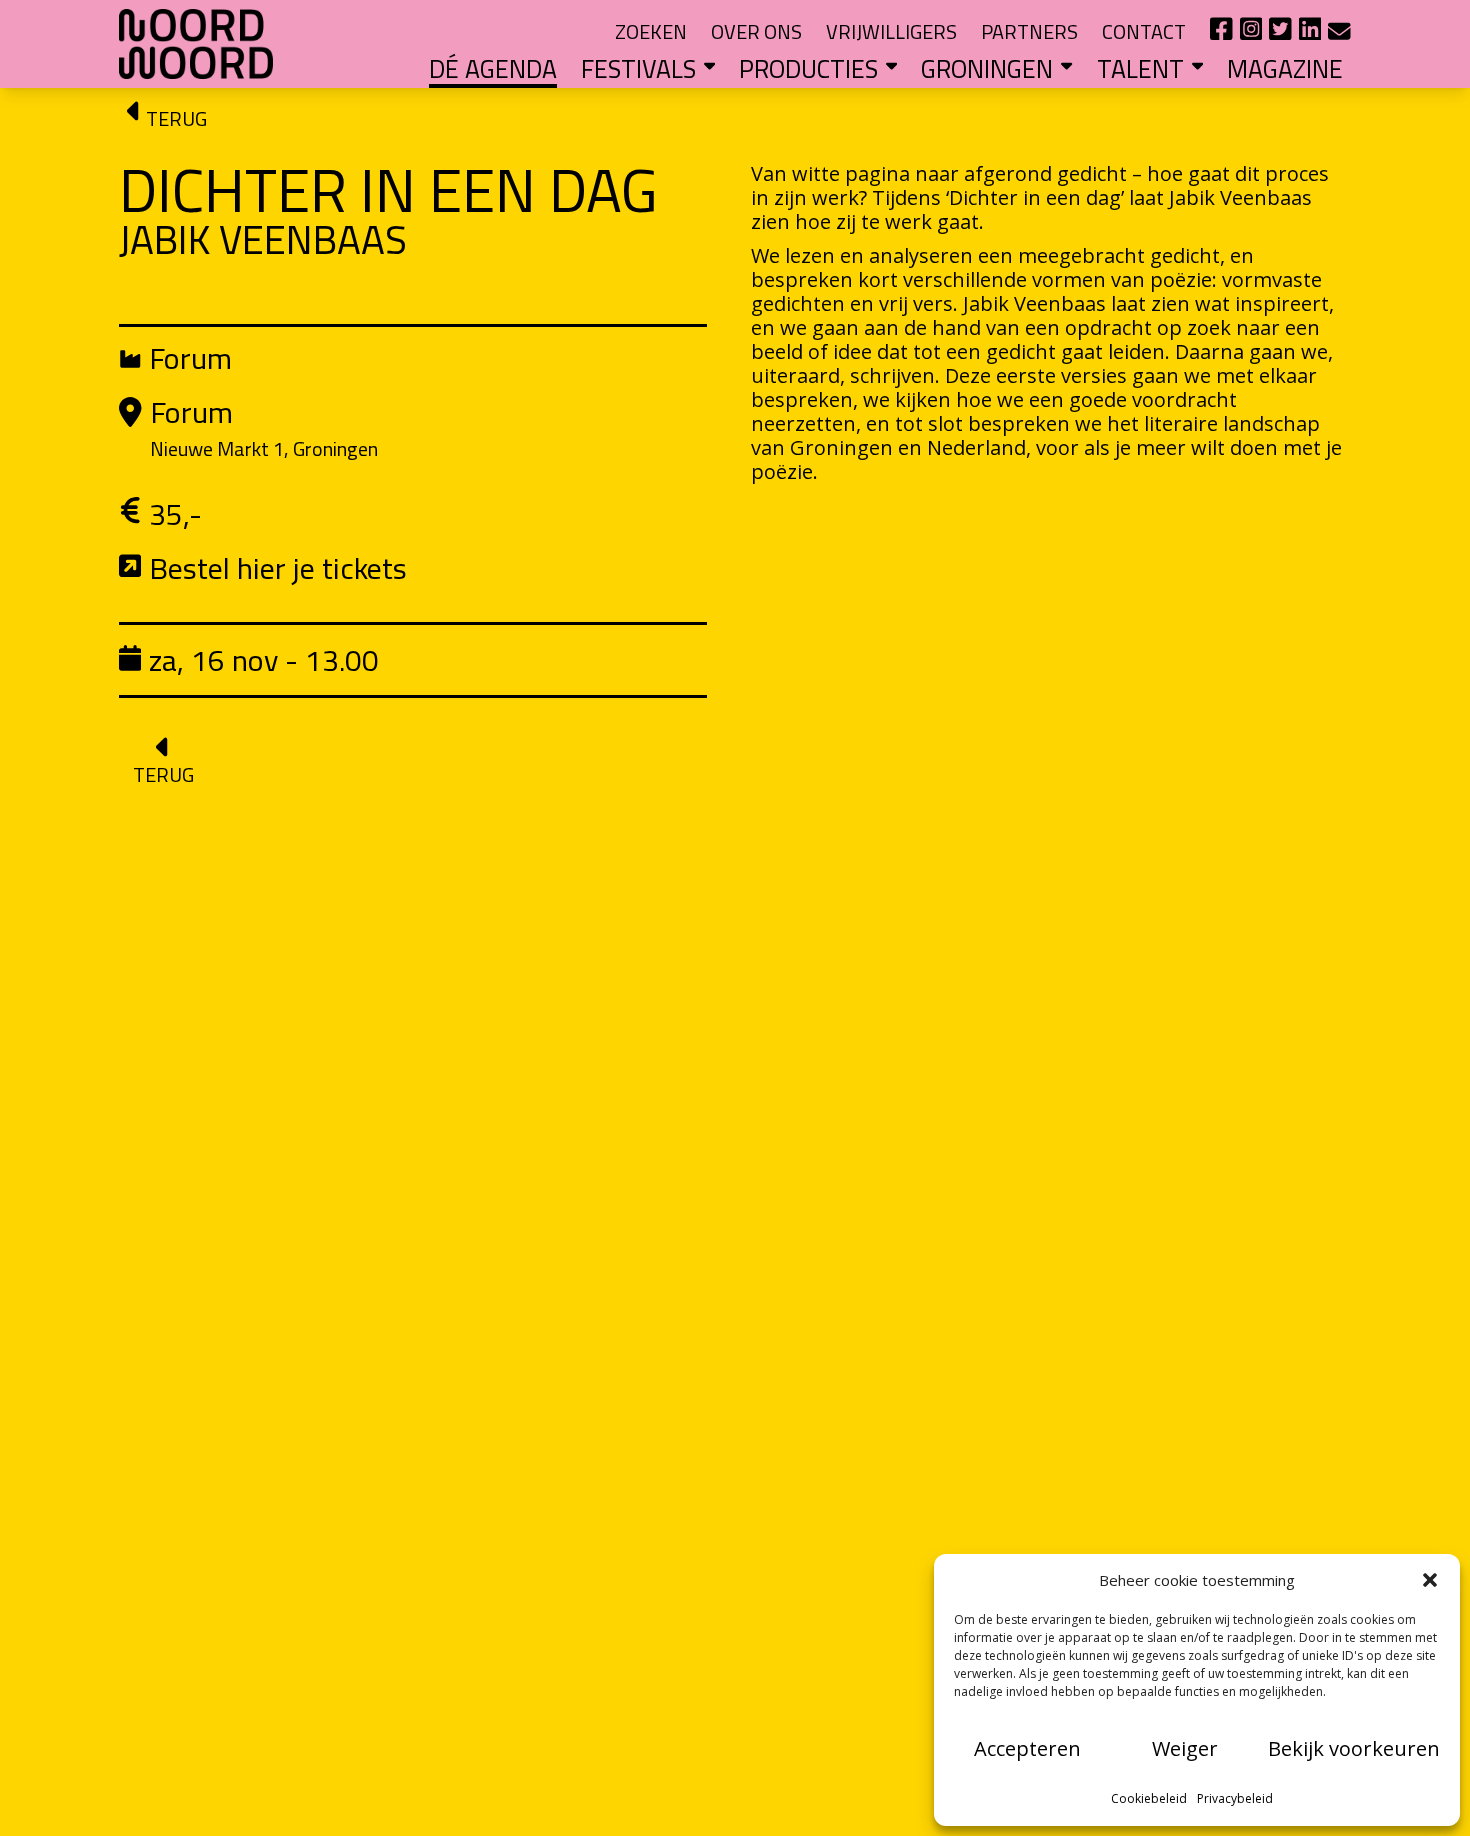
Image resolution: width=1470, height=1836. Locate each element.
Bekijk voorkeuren (1354, 1748)
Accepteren (1027, 1748)
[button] (1430, 1580)
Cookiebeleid (1149, 1798)
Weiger (1185, 1748)
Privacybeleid (1235, 1798)
